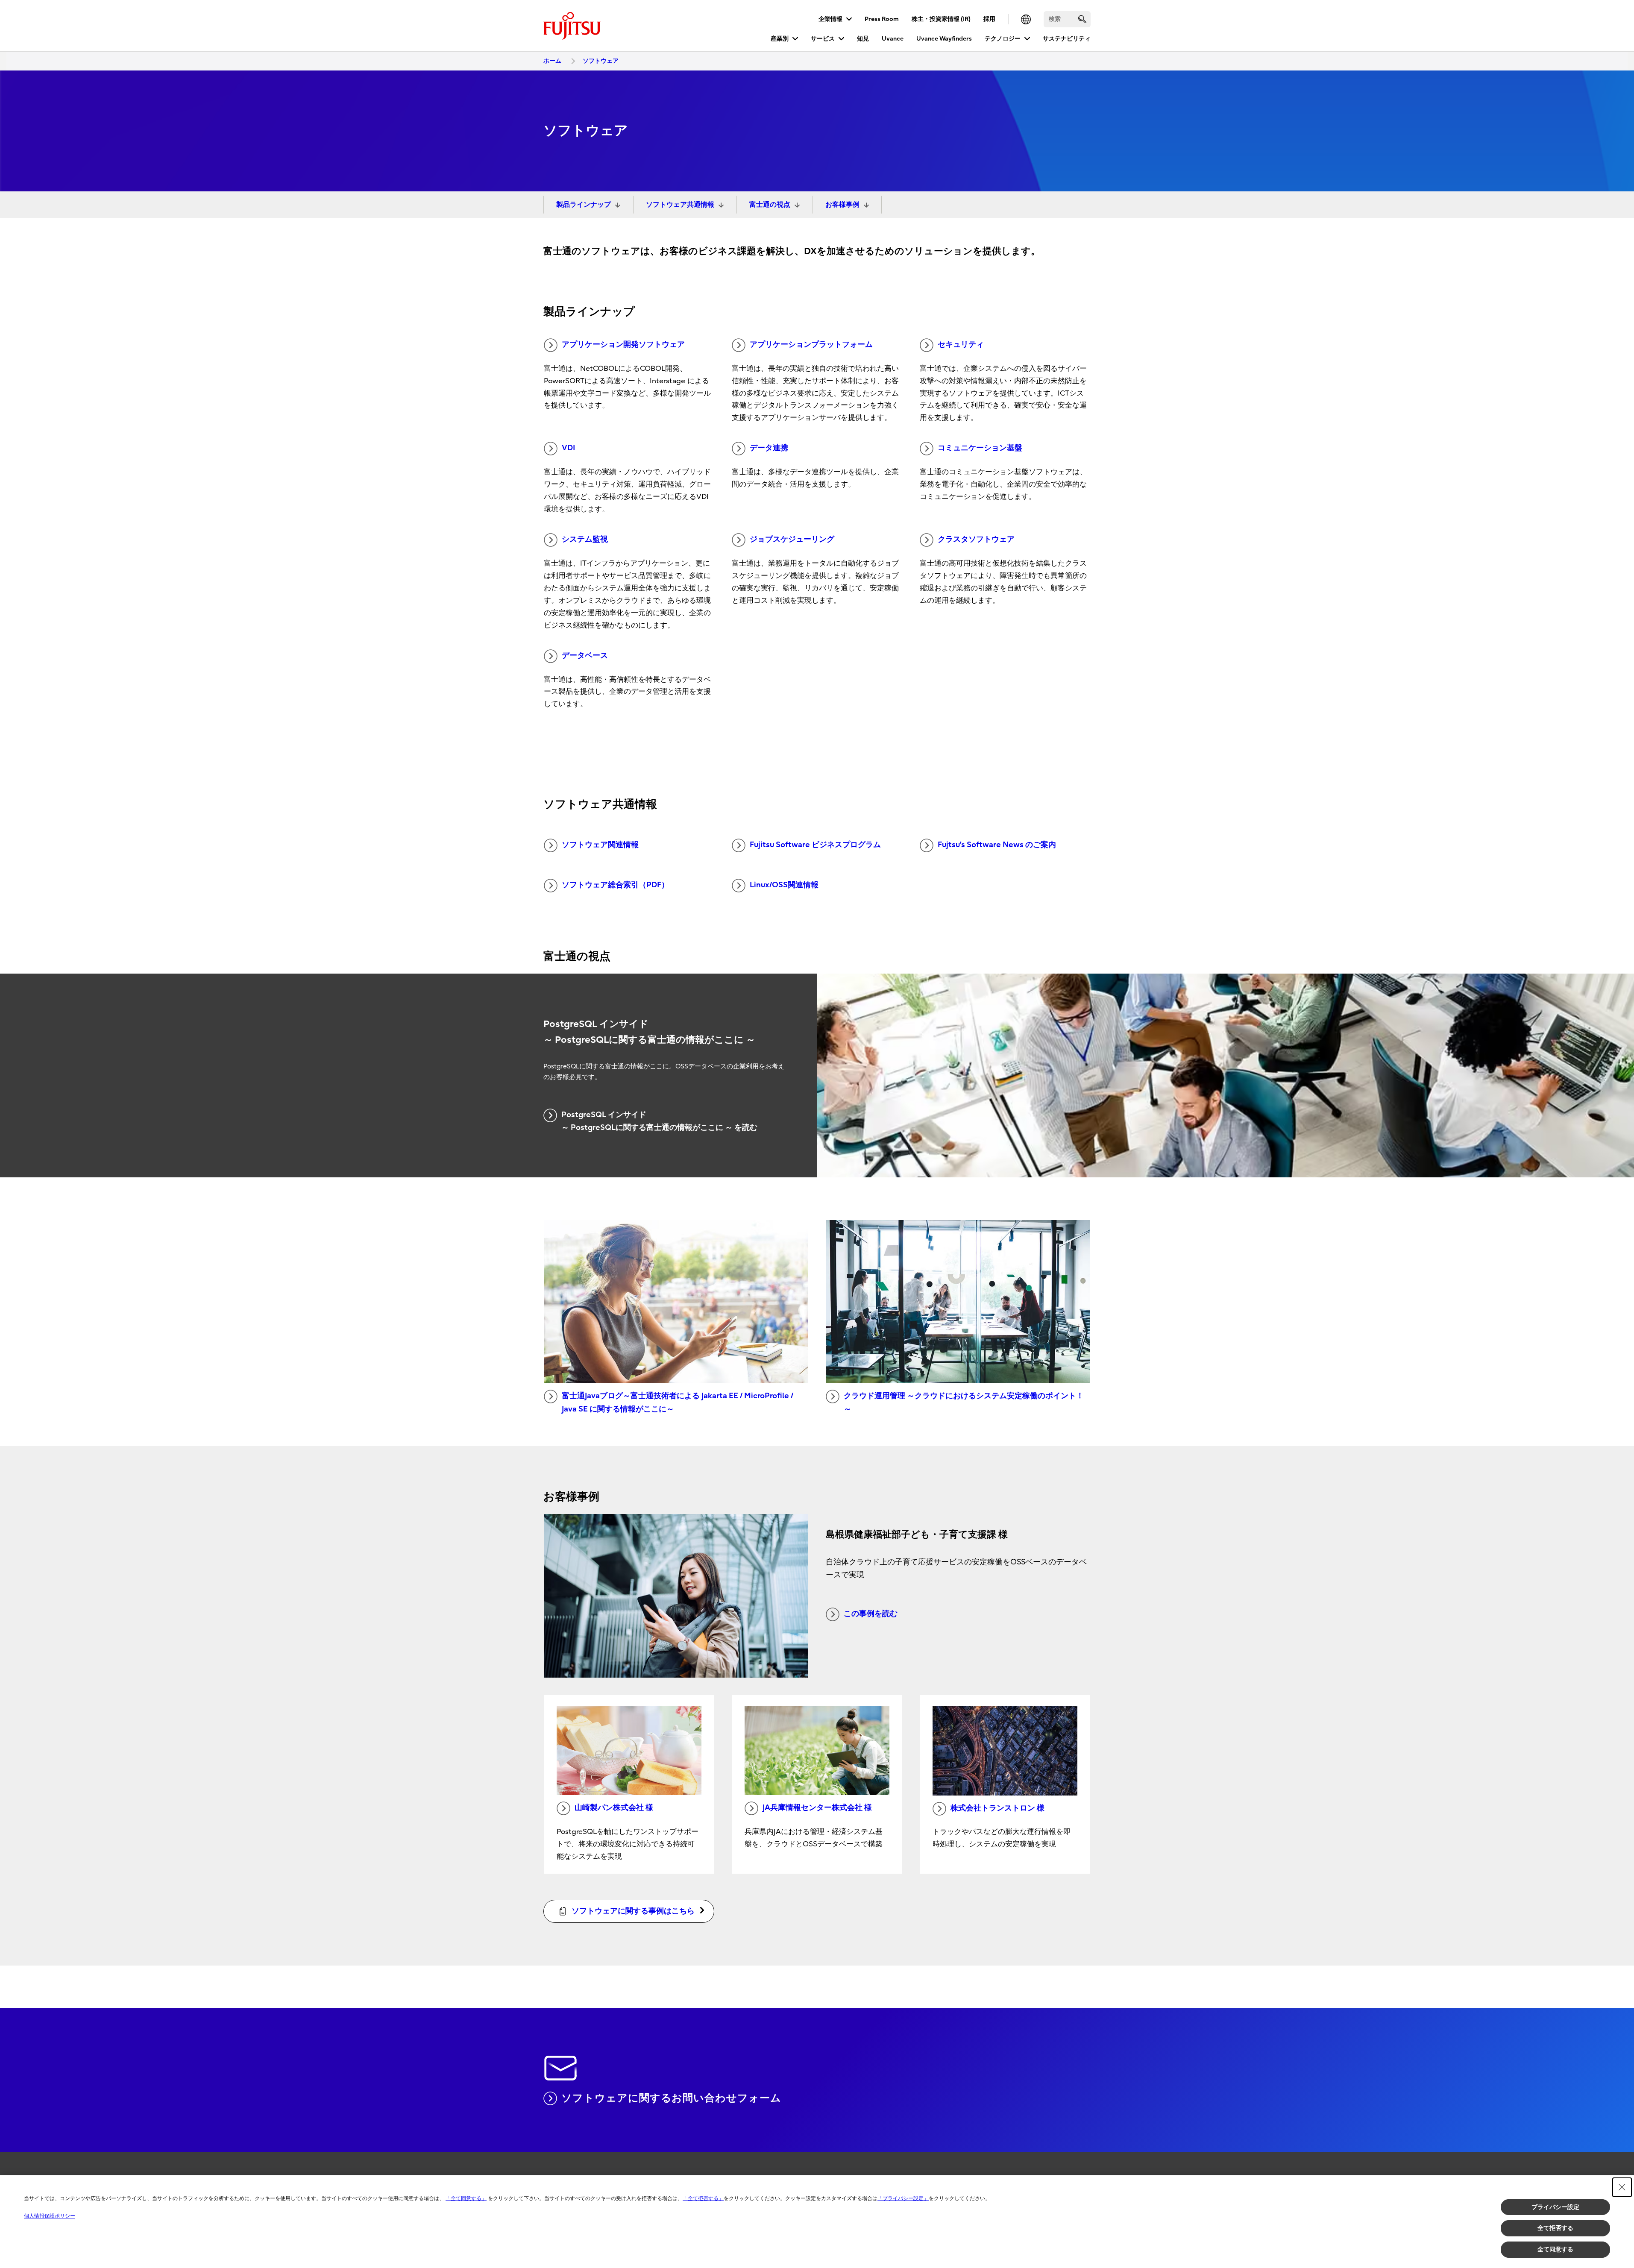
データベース (585, 656)
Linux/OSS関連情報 (784, 885)
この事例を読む (871, 1614)
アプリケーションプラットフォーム (811, 345)
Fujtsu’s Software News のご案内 (997, 845)
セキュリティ (961, 345)
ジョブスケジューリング (792, 539)
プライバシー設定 (1555, 2207)
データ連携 (769, 448)
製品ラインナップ (584, 205)
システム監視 (585, 539)
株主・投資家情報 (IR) (941, 19)
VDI (568, 448)
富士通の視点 (770, 205)
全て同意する (1555, 2249)
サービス (823, 39)
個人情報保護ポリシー (50, 2216)
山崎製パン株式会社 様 (614, 1808)
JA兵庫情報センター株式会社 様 (817, 1808)
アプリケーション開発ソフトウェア (623, 345)
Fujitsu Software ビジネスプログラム (815, 845)
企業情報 (830, 19)
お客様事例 (842, 205)
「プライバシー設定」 (903, 2198)
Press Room (882, 19)
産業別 (780, 39)
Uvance (893, 39)
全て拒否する (1555, 2228)
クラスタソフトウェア (976, 539)
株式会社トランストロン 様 (997, 1808)
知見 (863, 39)
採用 (989, 19)
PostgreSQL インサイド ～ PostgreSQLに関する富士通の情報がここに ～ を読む (659, 1121)
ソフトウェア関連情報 (600, 845)
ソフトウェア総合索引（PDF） (615, 885)
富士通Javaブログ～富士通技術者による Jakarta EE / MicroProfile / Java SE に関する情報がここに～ (678, 1402)
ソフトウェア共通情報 (680, 205)
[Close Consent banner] (1622, 2187)
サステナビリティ (1067, 39)
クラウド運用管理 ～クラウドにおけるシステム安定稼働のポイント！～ (964, 1402)
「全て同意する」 (466, 2198)
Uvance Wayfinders (944, 39)
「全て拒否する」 (703, 2198)
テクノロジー (1003, 39)
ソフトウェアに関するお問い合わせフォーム (671, 2098)
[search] (1082, 19)
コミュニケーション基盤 (980, 448)
